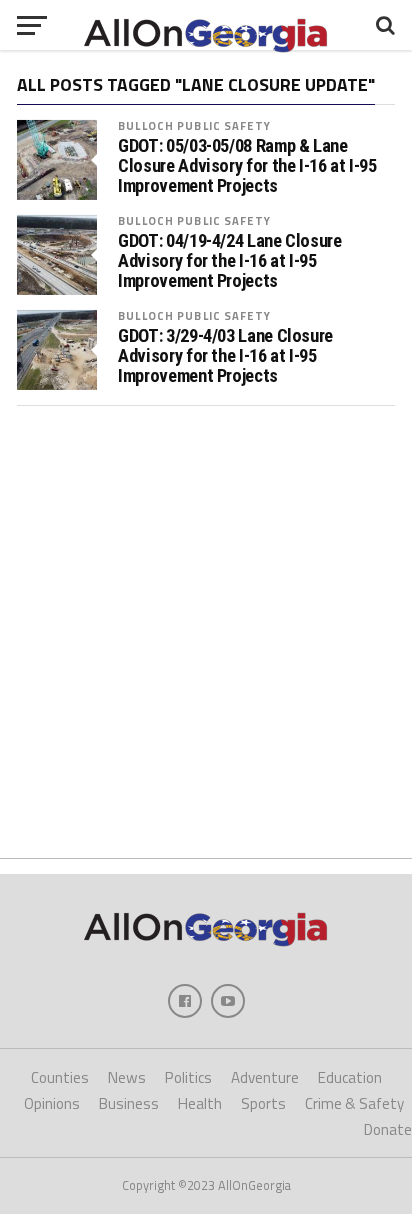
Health (200, 1103)
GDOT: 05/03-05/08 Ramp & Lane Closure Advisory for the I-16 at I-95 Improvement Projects (247, 166)
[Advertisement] (206, 632)
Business (129, 1103)
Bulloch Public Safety (194, 125)
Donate (388, 1129)
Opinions (52, 1103)
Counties (60, 1077)
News (127, 1077)
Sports (263, 1103)
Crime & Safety (354, 1103)
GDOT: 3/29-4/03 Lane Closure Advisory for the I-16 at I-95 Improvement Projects (225, 356)
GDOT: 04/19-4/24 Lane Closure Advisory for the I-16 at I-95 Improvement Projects (229, 261)
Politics (188, 1077)
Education (350, 1077)
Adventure (265, 1077)
